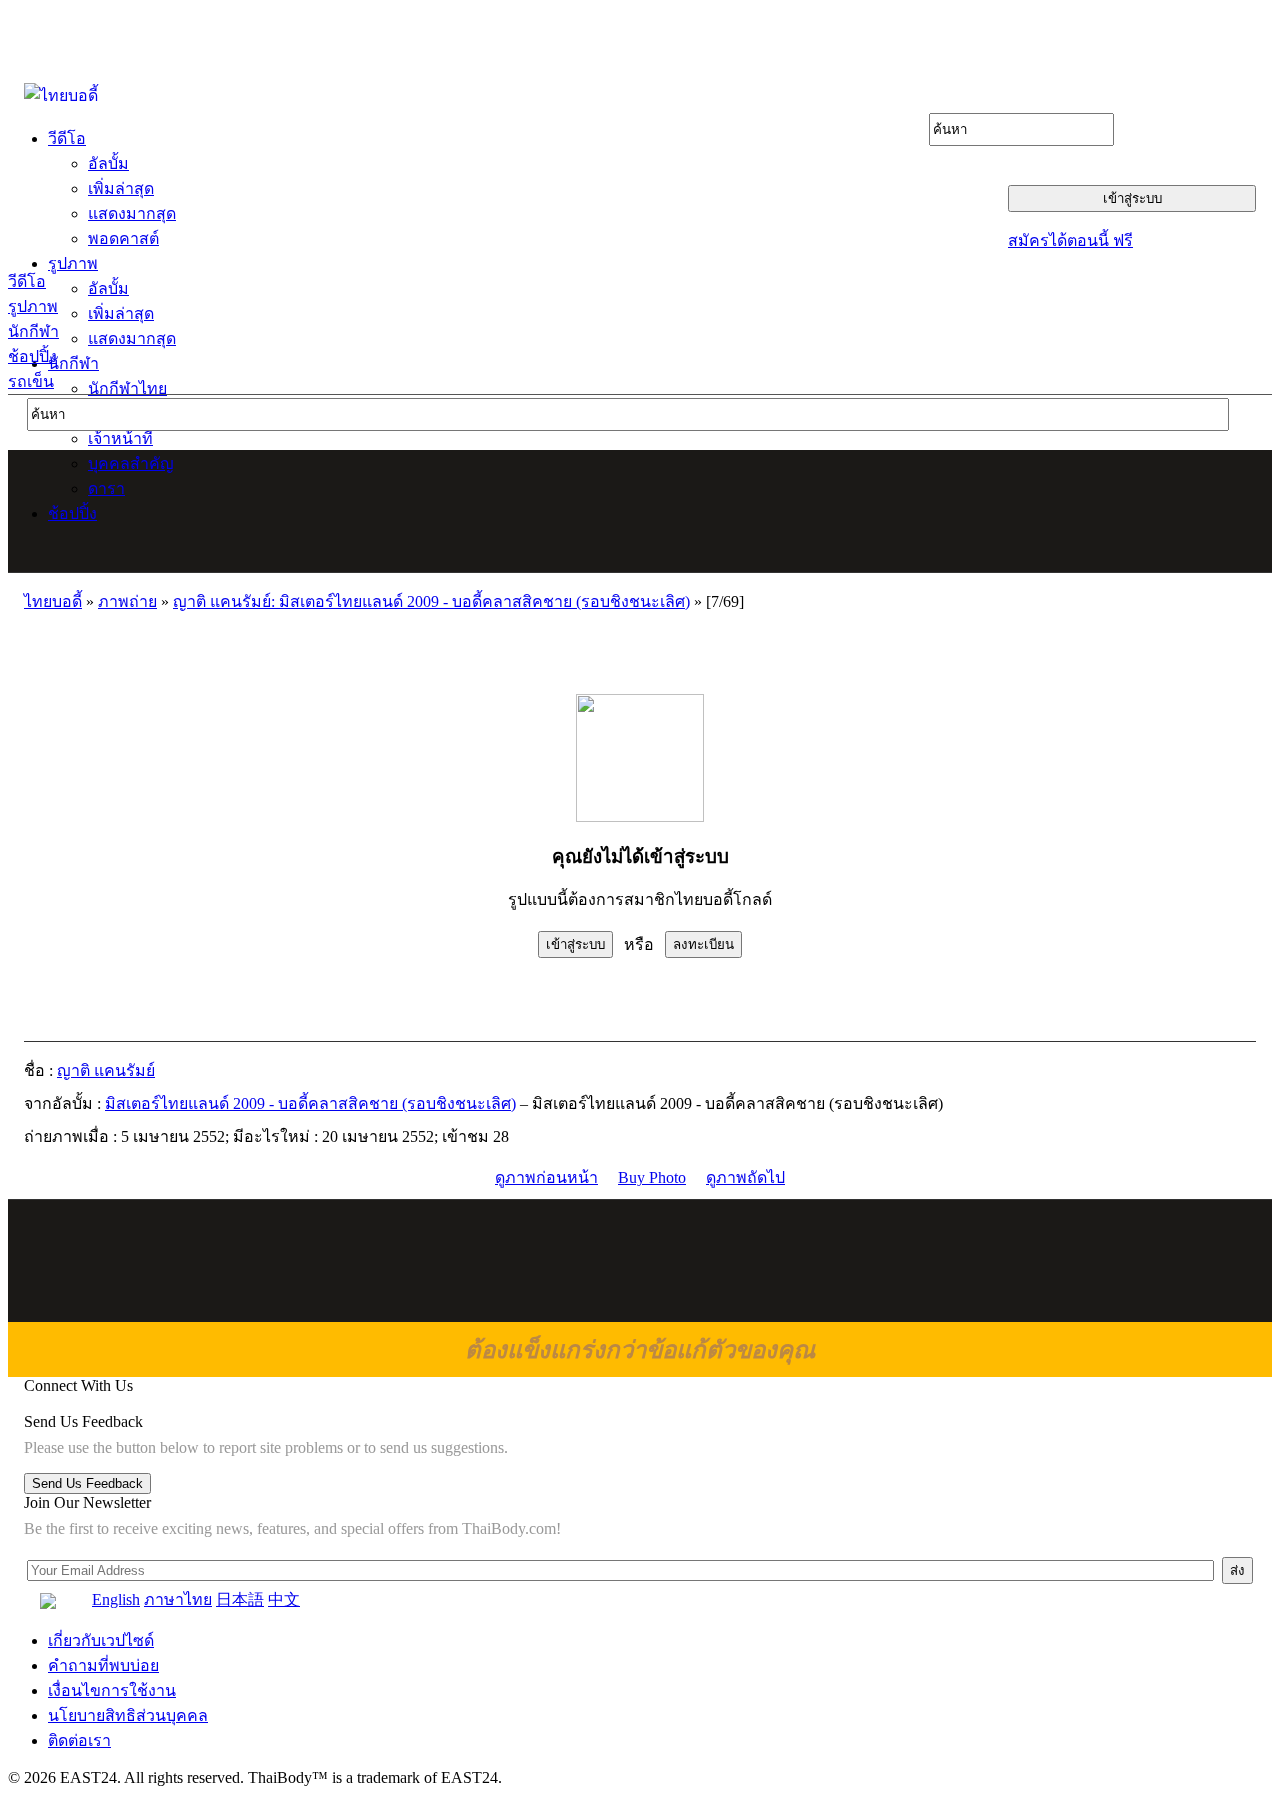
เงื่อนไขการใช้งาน (112, 1690)
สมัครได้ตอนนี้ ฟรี (1070, 240)
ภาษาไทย (178, 1599)
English (116, 1599)
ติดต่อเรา (79, 1740)
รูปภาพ (33, 306)
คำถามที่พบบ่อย (103, 1665)
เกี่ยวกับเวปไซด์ (101, 1640)
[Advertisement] (641, 511)
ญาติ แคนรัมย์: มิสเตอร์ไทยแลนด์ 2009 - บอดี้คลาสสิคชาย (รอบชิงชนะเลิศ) (431, 601)
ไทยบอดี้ (53, 601)
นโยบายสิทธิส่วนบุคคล (128, 1715)
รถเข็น (31, 381)
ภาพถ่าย (127, 601)
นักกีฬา (33, 331)
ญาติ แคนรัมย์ (106, 1070)
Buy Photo (652, 1177)
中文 (284, 1599)
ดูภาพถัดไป (745, 1177)
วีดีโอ (27, 281)
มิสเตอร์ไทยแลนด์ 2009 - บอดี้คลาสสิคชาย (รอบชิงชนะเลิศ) (310, 1103)
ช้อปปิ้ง (32, 356)
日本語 (240, 1599)
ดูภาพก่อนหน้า (546, 1177)
